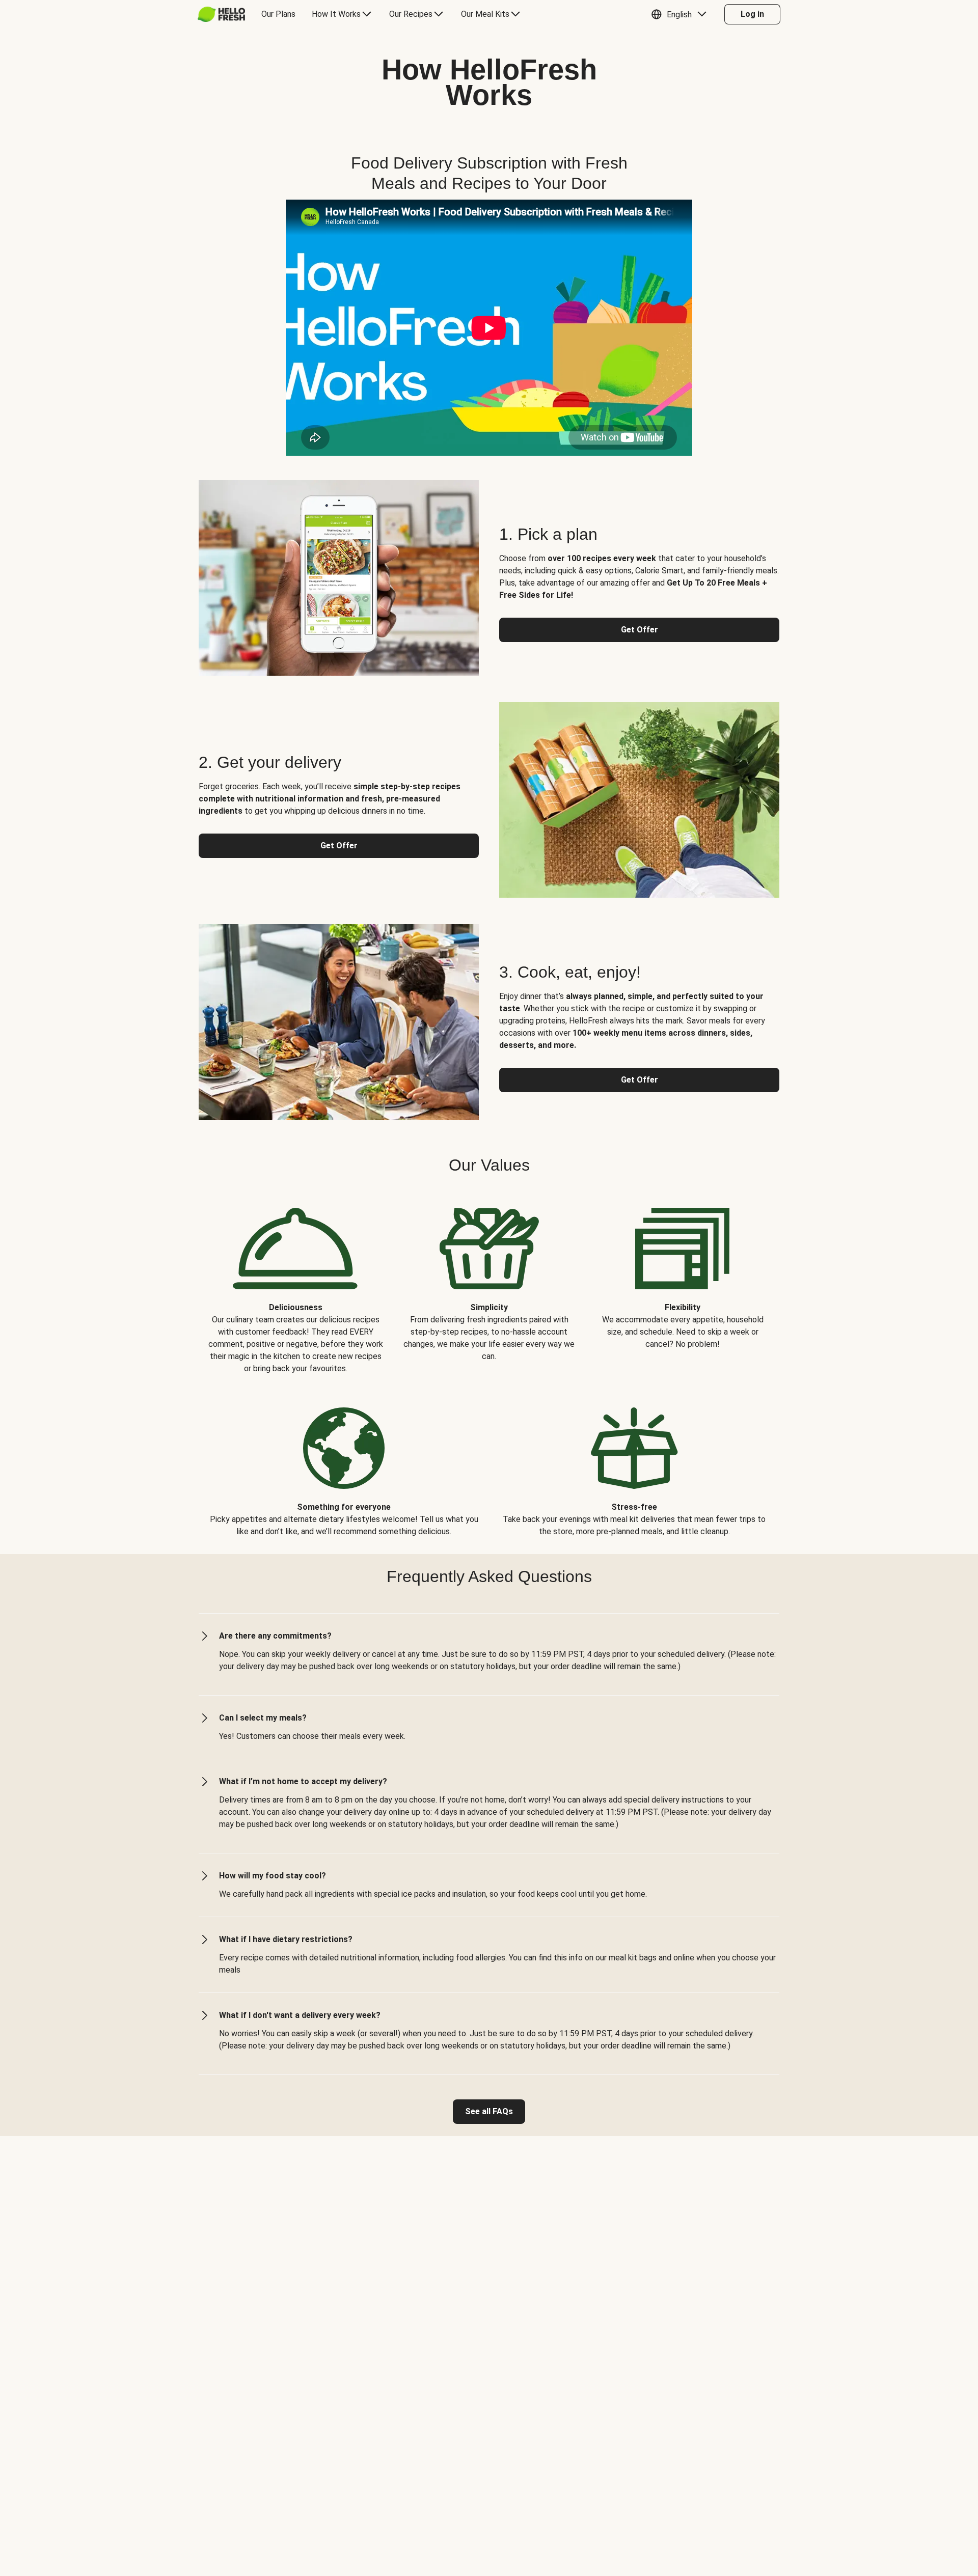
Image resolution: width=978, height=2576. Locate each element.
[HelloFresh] (221, 14)
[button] (681, 14)
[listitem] (295, 1283)
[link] (489, 2112)
